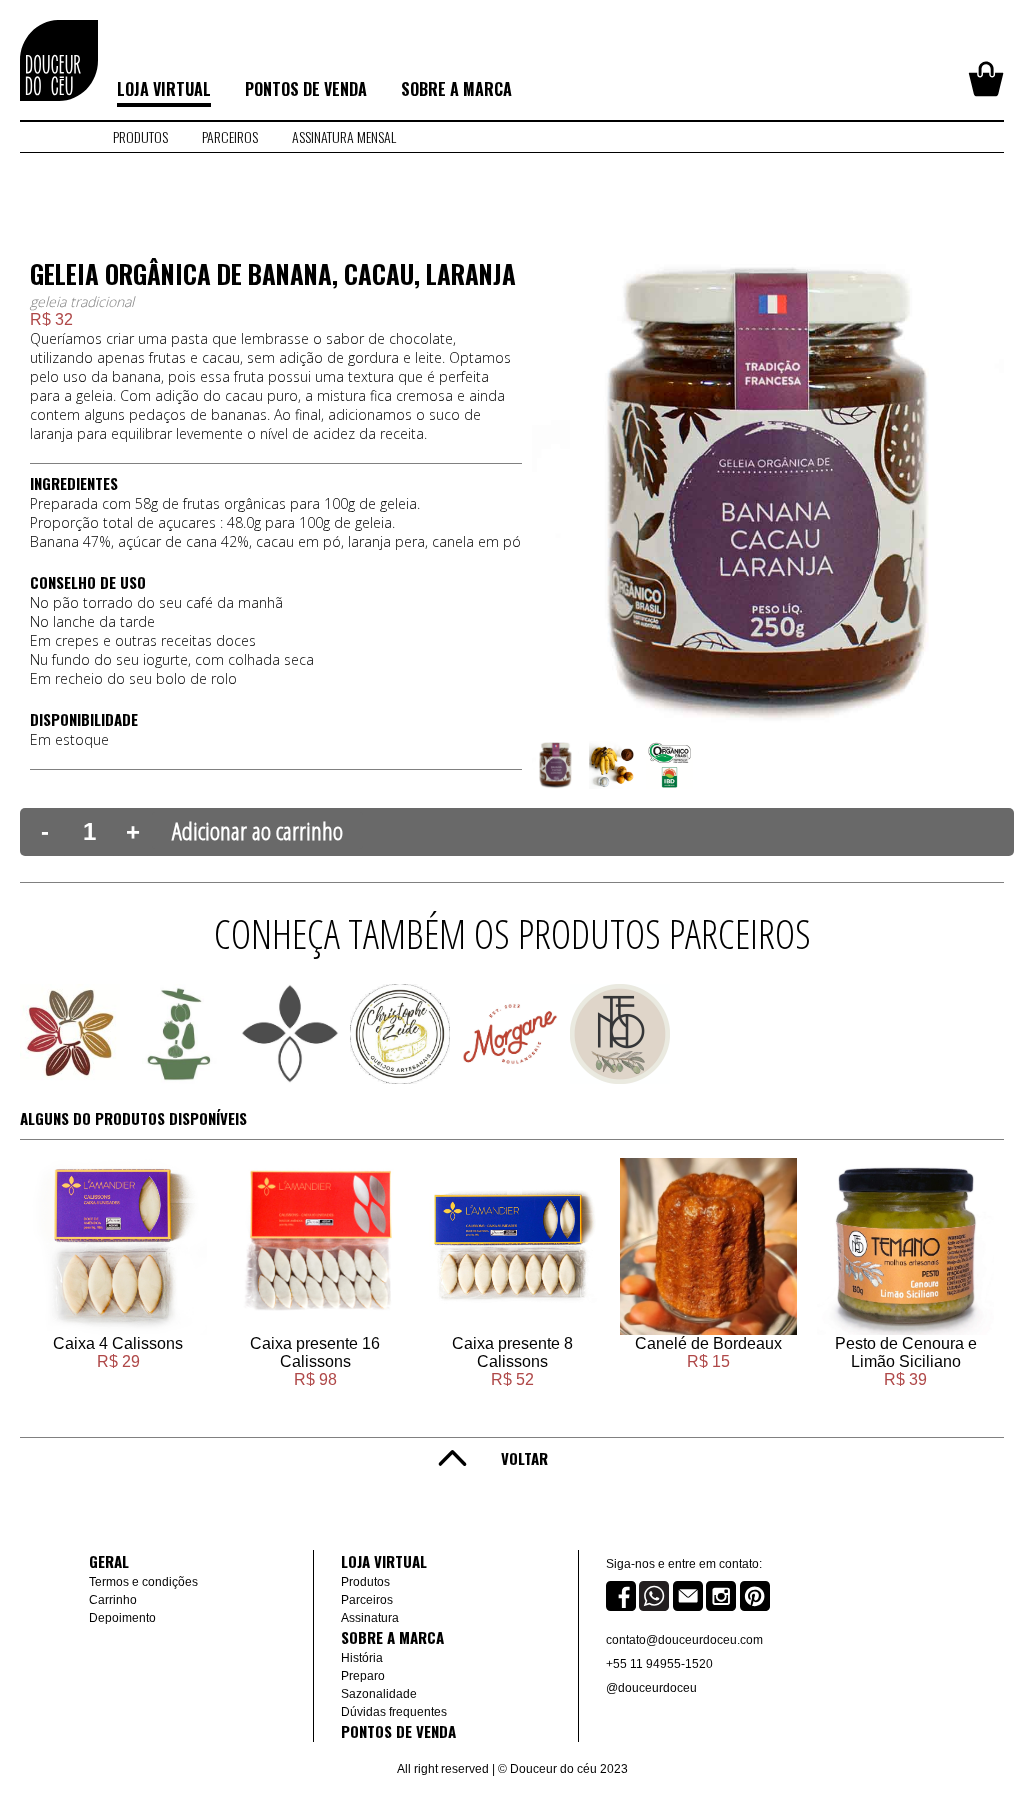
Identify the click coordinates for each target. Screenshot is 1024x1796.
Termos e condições (143, 1582)
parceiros (230, 136)
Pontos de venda (306, 89)
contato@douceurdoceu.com (684, 1640)
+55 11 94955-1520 (659, 1664)
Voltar (524, 1458)
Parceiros (367, 1600)
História (362, 1658)
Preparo (363, 1676)
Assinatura (370, 1618)
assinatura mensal (344, 136)
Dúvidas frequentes (394, 1712)
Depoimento (122, 1618)
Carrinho (113, 1600)
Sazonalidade (379, 1694)
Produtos (140, 136)
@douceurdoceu (651, 1688)
